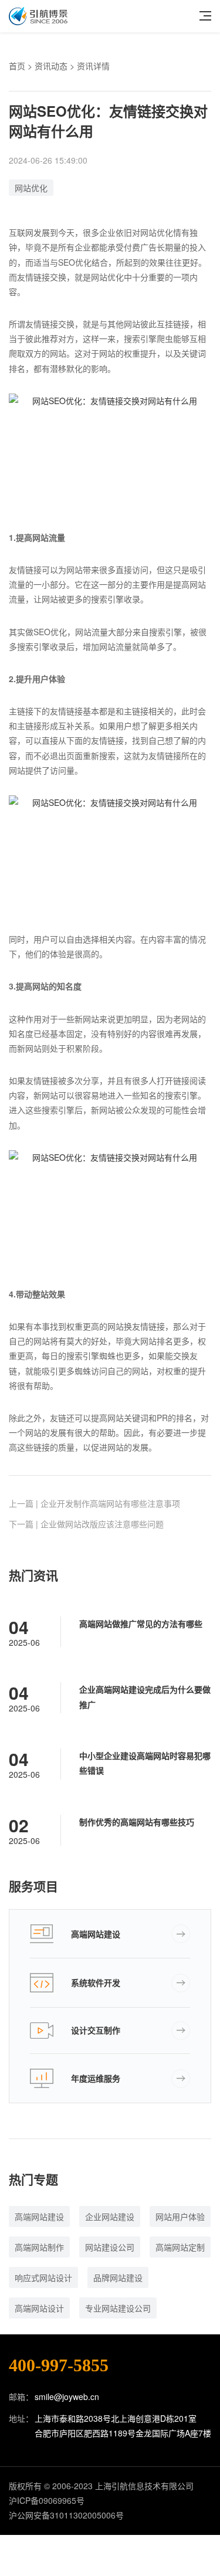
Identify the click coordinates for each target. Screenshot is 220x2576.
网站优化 (31, 188)
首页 (17, 66)
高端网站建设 (96, 1934)
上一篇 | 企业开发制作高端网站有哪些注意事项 (94, 1503)
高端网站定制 (180, 2247)
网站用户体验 (180, 2216)
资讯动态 (51, 66)
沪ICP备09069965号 (47, 2500)
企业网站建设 (110, 2216)
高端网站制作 (39, 2247)
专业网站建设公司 (118, 2308)
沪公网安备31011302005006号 (66, 2515)
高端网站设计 (39, 2308)
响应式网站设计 (43, 2277)
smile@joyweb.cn (67, 2397)
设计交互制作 (96, 2030)
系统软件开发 (96, 1982)
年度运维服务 (96, 2078)
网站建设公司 (110, 2247)
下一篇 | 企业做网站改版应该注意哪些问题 (86, 1524)
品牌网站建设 (118, 2277)
